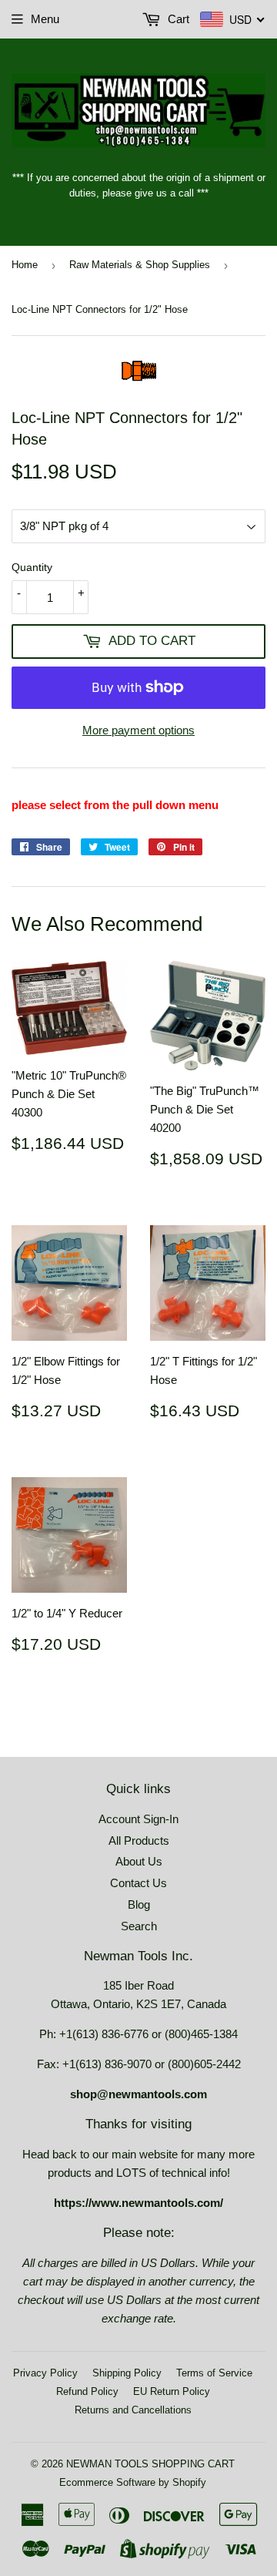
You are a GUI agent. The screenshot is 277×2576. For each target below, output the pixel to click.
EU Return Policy (172, 2391)
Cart (177, 19)
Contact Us (138, 1883)
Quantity (32, 567)
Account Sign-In (138, 1819)
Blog (139, 1904)
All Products (139, 1840)
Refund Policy (87, 2391)
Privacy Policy (45, 2373)
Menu (45, 19)
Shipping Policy (127, 2373)
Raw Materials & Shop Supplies (140, 265)
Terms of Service (214, 2373)
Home (25, 265)
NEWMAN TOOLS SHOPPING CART (150, 2464)
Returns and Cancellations (133, 2410)
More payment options (138, 730)
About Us (139, 1861)
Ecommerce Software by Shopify (133, 2482)
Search (139, 1926)
